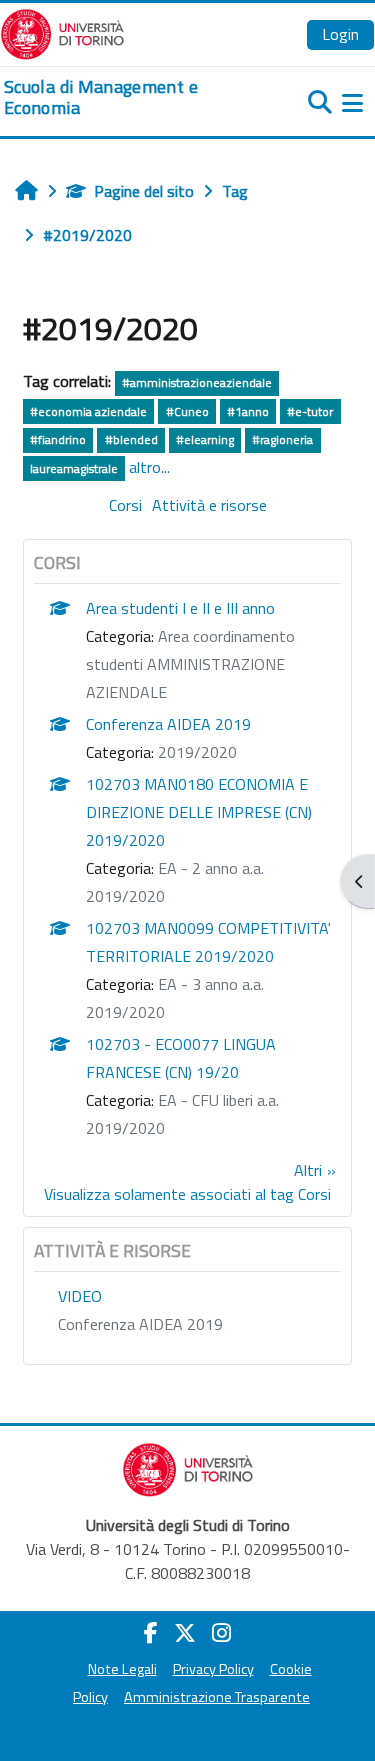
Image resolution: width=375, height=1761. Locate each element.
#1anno (248, 411)
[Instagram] (221, 1633)
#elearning (205, 439)
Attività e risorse (209, 505)
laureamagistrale (74, 468)
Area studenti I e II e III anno (180, 608)
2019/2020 (197, 752)
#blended (131, 439)
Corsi (125, 505)
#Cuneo (187, 411)
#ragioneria (282, 439)
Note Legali (122, 1669)
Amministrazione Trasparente (217, 1697)
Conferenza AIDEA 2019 (168, 724)
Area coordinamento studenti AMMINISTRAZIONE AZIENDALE (190, 664)
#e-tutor (310, 411)
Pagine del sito (144, 191)
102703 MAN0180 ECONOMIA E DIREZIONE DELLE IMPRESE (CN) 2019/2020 (199, 812)
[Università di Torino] (62, 32)
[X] (185, 1633)
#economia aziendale (88, 411)
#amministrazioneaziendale (197, 382)
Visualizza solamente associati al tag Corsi (187, 1194)
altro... (149, 467)
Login (340, 34)
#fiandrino (58, 439)
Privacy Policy (213, 1669)
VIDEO (80, 1296)
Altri (308, 1170)
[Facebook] (151, 1633)
